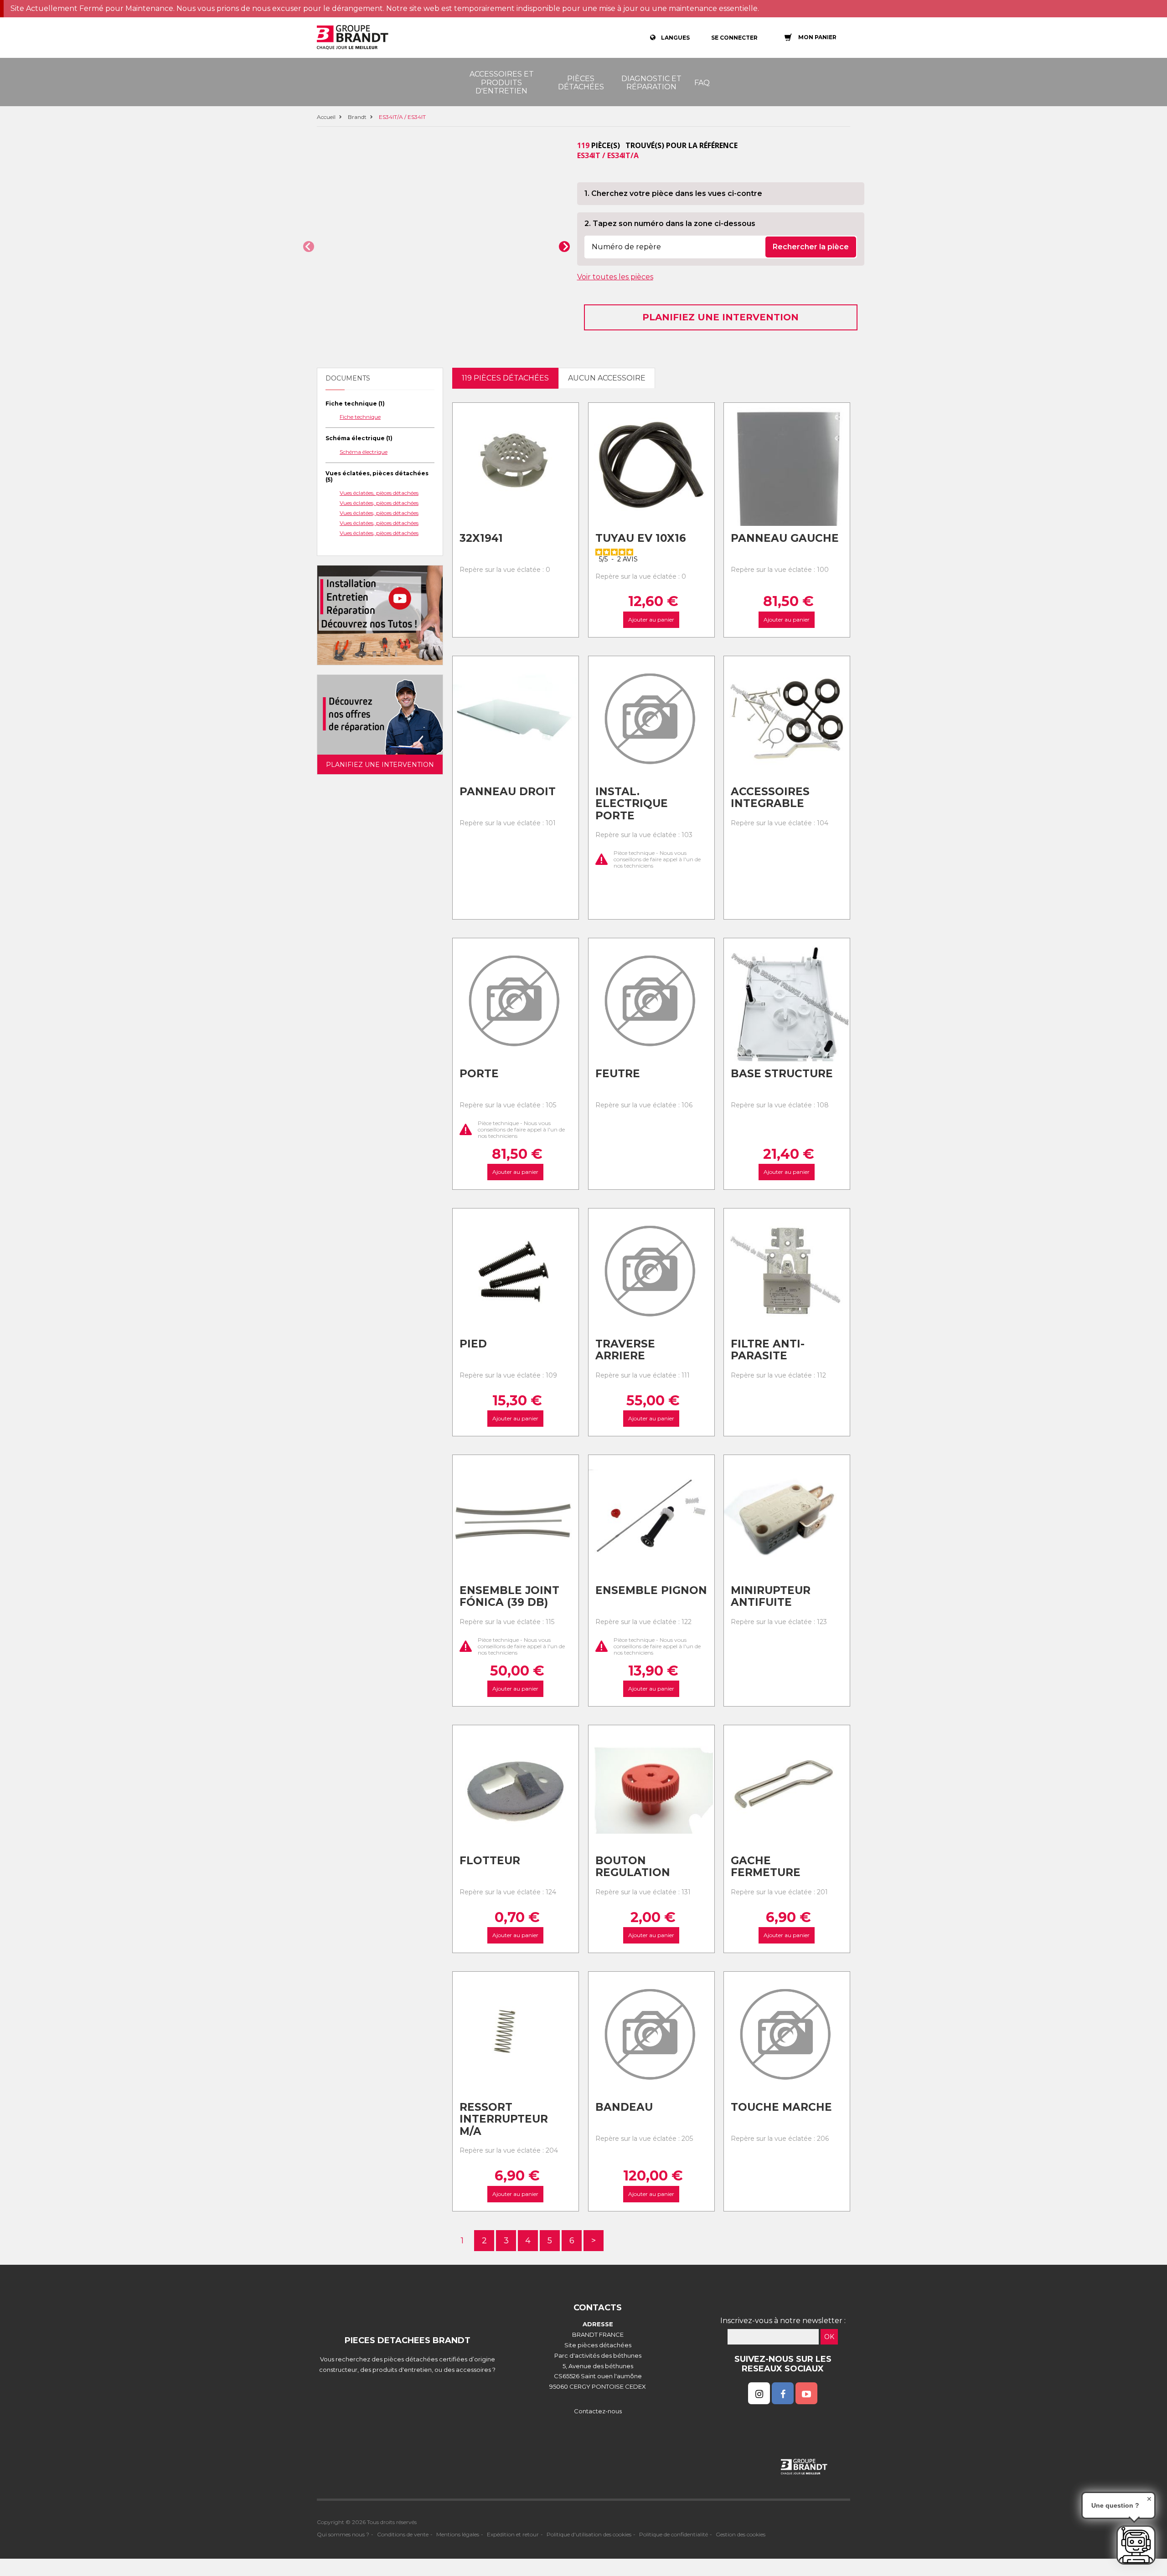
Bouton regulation (633, 1867)
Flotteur (490, 1861)
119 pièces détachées (505, 378)
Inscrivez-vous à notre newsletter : (783, 2321)
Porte (479, 1074)
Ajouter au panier (651, 620)
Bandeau (624, 2107)
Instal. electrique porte (632, 804)
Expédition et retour (513, 2534)
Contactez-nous (598, 2411)
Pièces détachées (581, 83)
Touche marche (781, 2107)
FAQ (702, 83)
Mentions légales (458, 2534)
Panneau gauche (785, 538)
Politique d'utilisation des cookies (589, 2534)
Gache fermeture (766, 1867)
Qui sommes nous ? (343, 2534)
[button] (309, 247)
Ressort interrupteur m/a (504, 2119)
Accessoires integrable (770, 798)
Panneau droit (508, 792)
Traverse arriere (625, 1350)
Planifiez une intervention (720, 317)
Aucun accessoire (607, 378)
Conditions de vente (403, 2534)
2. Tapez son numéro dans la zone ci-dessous (670, 224)
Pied (473, 1344)
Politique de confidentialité (674, 2534)
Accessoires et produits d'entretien (502, 82)
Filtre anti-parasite (768, 1350)
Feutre (618, 1074)
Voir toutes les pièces (615, 277)
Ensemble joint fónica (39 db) (509, 1597)
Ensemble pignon (651, 1590)
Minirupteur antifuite (771, 1597)
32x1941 (481, 538)
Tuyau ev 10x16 (641, 538)
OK (829, 2337)
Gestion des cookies (741, 2534)
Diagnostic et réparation (651, 83)
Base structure (782, 1074)
